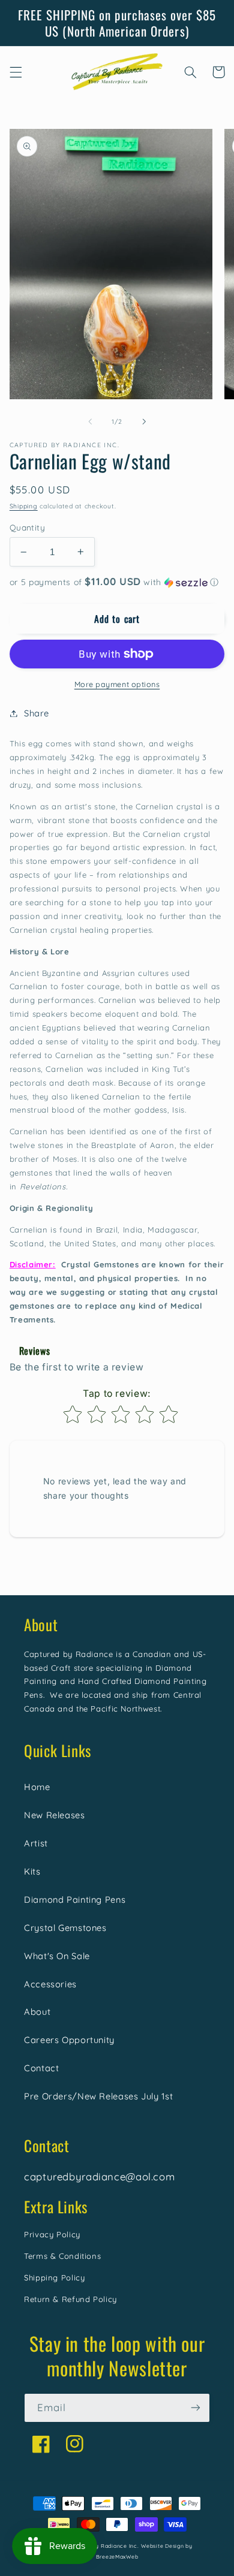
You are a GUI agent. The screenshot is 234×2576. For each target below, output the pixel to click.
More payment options (117, 684)
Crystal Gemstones (65, 1928)
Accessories (50, 1984)
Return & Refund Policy (70, 2299)
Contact (41, 2068)
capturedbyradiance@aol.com (99, 2176)
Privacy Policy (52, 2234)
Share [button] (37, 713)
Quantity (27, 527)
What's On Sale (57, 1956)
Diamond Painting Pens (75, 1899)
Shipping (24, 506)
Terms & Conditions (62, 2256)
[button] (16, 72)
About (37, 2012)
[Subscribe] (196, 2408)
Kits (32, 1871)
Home (37, 1787)
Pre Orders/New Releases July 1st (98, 2096)
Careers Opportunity (69, 2040)
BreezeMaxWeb (117, 2557)
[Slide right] (144, 422)
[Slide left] (90, 422)
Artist (36, 1843)
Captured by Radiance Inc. (102, 2546)
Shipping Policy (54, 2277)
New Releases (55, 1815)
